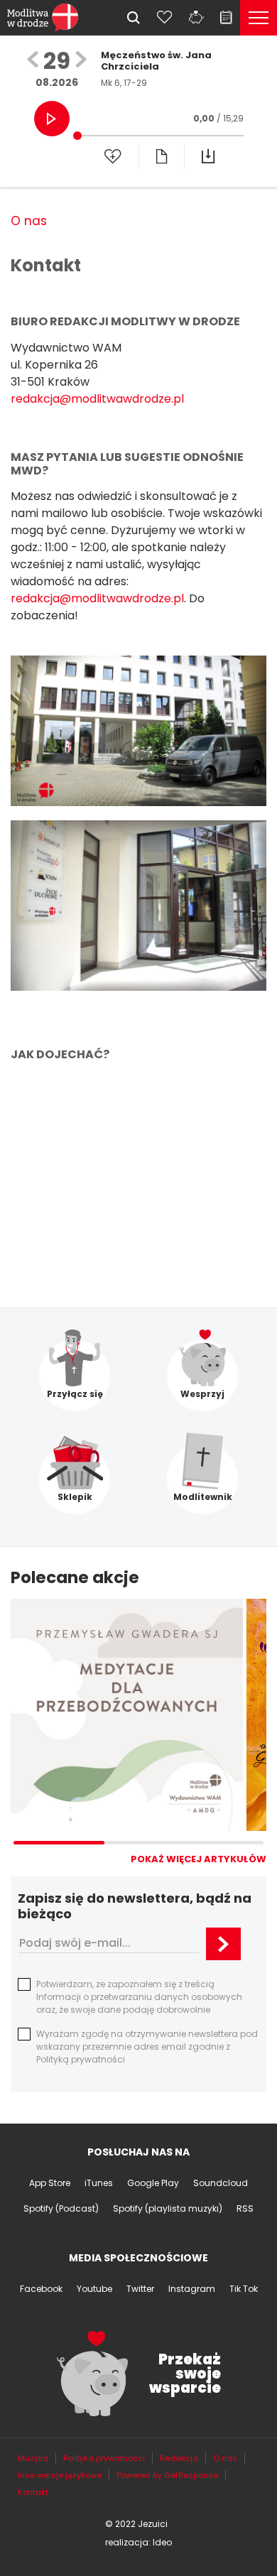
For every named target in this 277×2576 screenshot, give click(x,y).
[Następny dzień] (81, 61)
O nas (29, 221)
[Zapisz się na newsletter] (223, 1944)
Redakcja (179, 2458)
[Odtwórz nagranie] (52, 119)
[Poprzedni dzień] (33, 61)
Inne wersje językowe (60, 2475)
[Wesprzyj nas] (196, 17)
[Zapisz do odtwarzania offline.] (208, 156)
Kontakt (33, 2492)
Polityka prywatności (104, 2458)
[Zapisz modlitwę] (113, 156)
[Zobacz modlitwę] (161, 156)
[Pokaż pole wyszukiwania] (134, 18)
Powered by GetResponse (167, 2475)
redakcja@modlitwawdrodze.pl (97, 399)
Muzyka (33, 2458)
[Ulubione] (164, 17)
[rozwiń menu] (259, 18)
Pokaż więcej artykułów (199, 1859)
